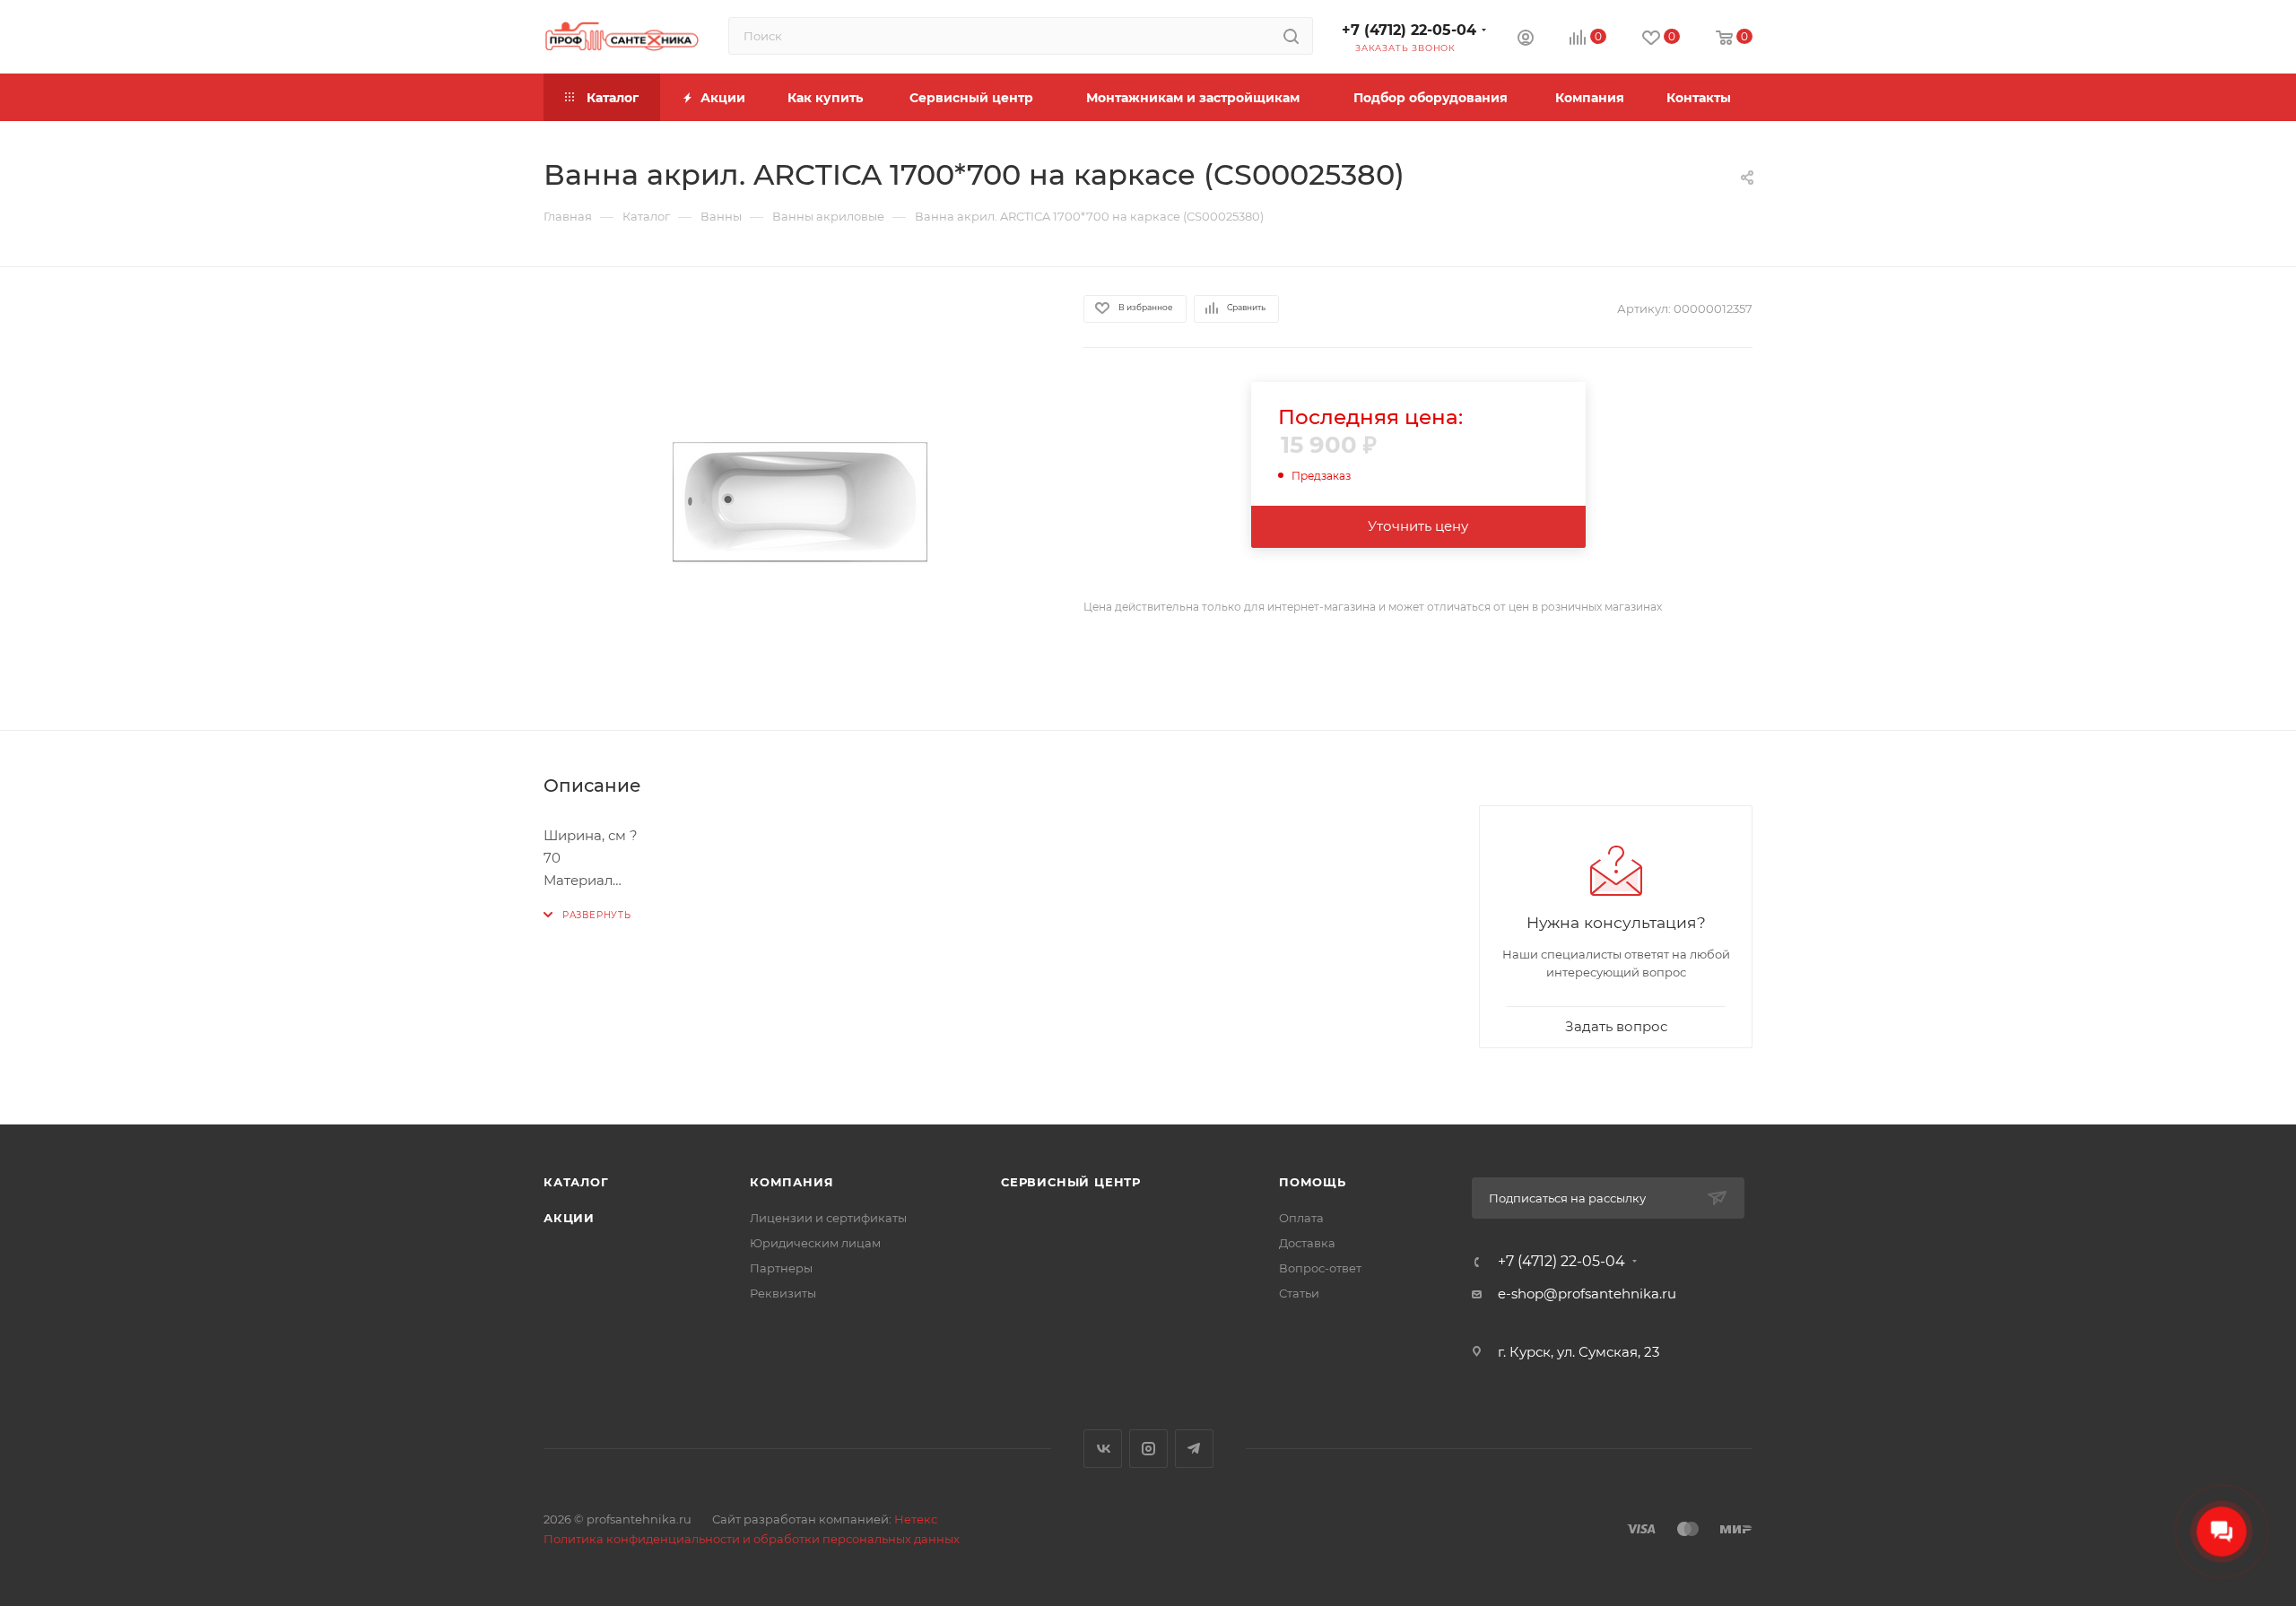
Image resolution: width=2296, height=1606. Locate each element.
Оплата (1301, 1218)
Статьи (1299, 1293)
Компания (791, 1182)
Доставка (1307, 1243)
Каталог (576, 1182)
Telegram (1194, 1449)
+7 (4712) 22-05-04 (1409, 30)
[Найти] (1291, 36)
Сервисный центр (1071, 1182)
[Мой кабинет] (1526, 40)
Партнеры (781, 1268)
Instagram (1148, 1449)
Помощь (1313, 1182)
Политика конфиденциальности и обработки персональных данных (752, 1539)
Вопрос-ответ (1320, 1268)
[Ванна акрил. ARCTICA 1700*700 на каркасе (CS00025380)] (797, 499)
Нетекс (916, 1519)
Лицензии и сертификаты (828, 1218)
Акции (569, 1218)
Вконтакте (1103, 1449)
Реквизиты (783, 1293)
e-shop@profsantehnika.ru (1587, 1293)
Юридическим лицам (815, 1243)
